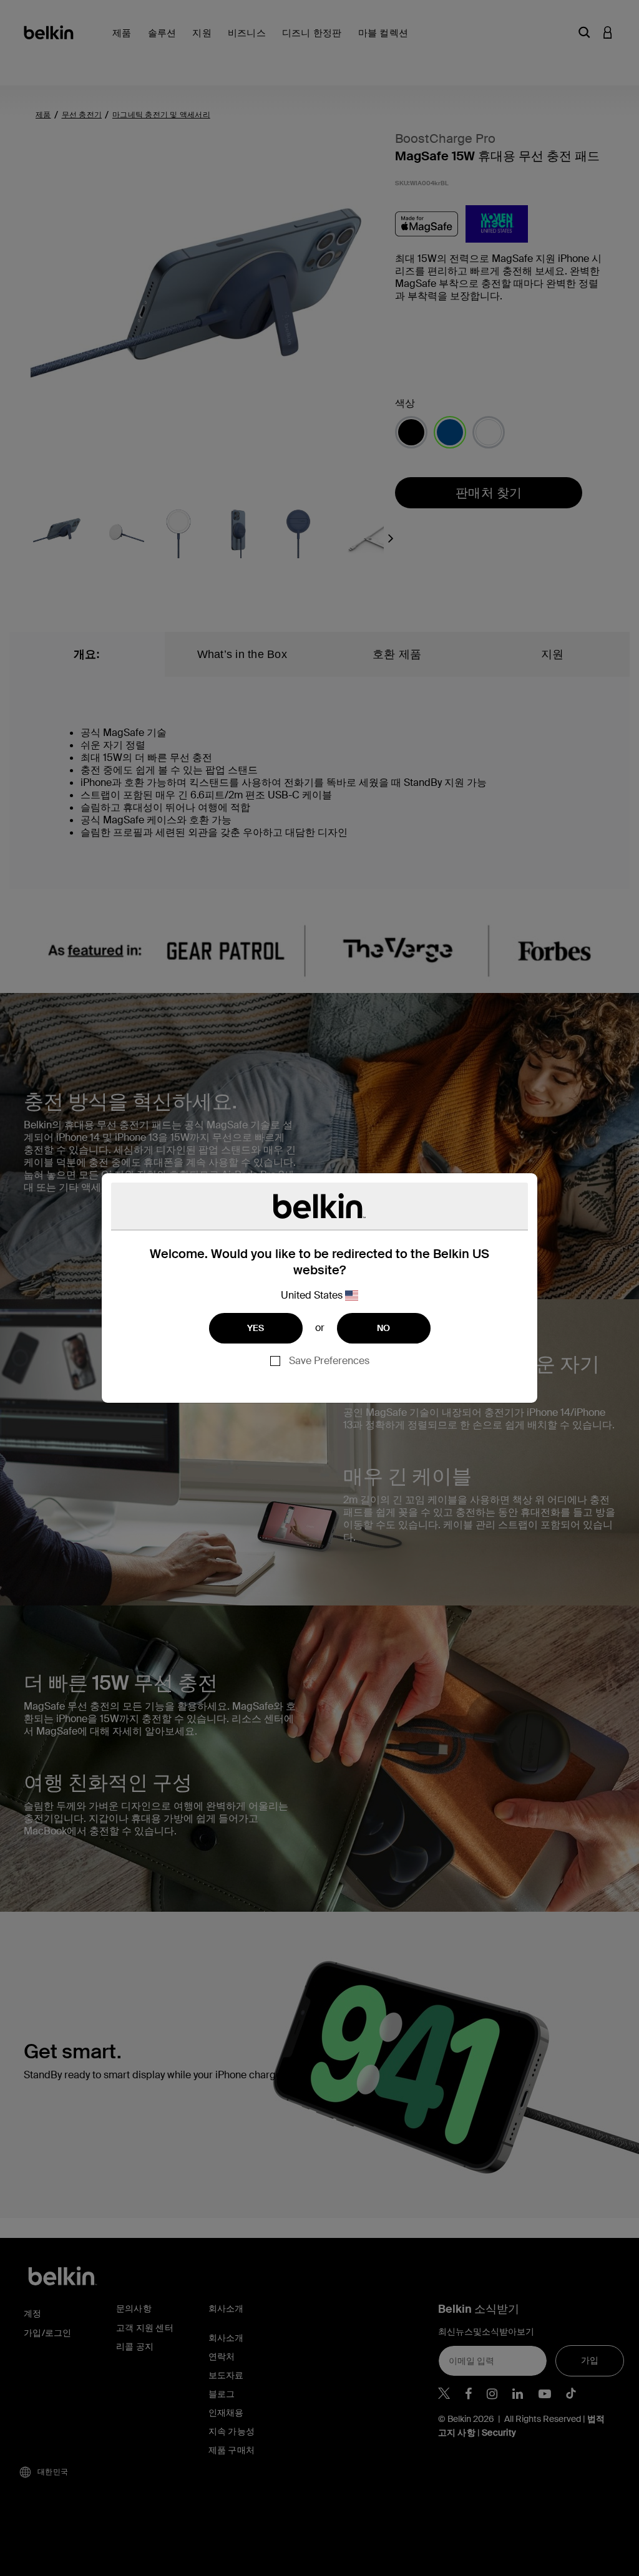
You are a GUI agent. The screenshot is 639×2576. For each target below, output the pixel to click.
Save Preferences (329, 1361)
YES (256, 1328)
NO (384, 1328)
